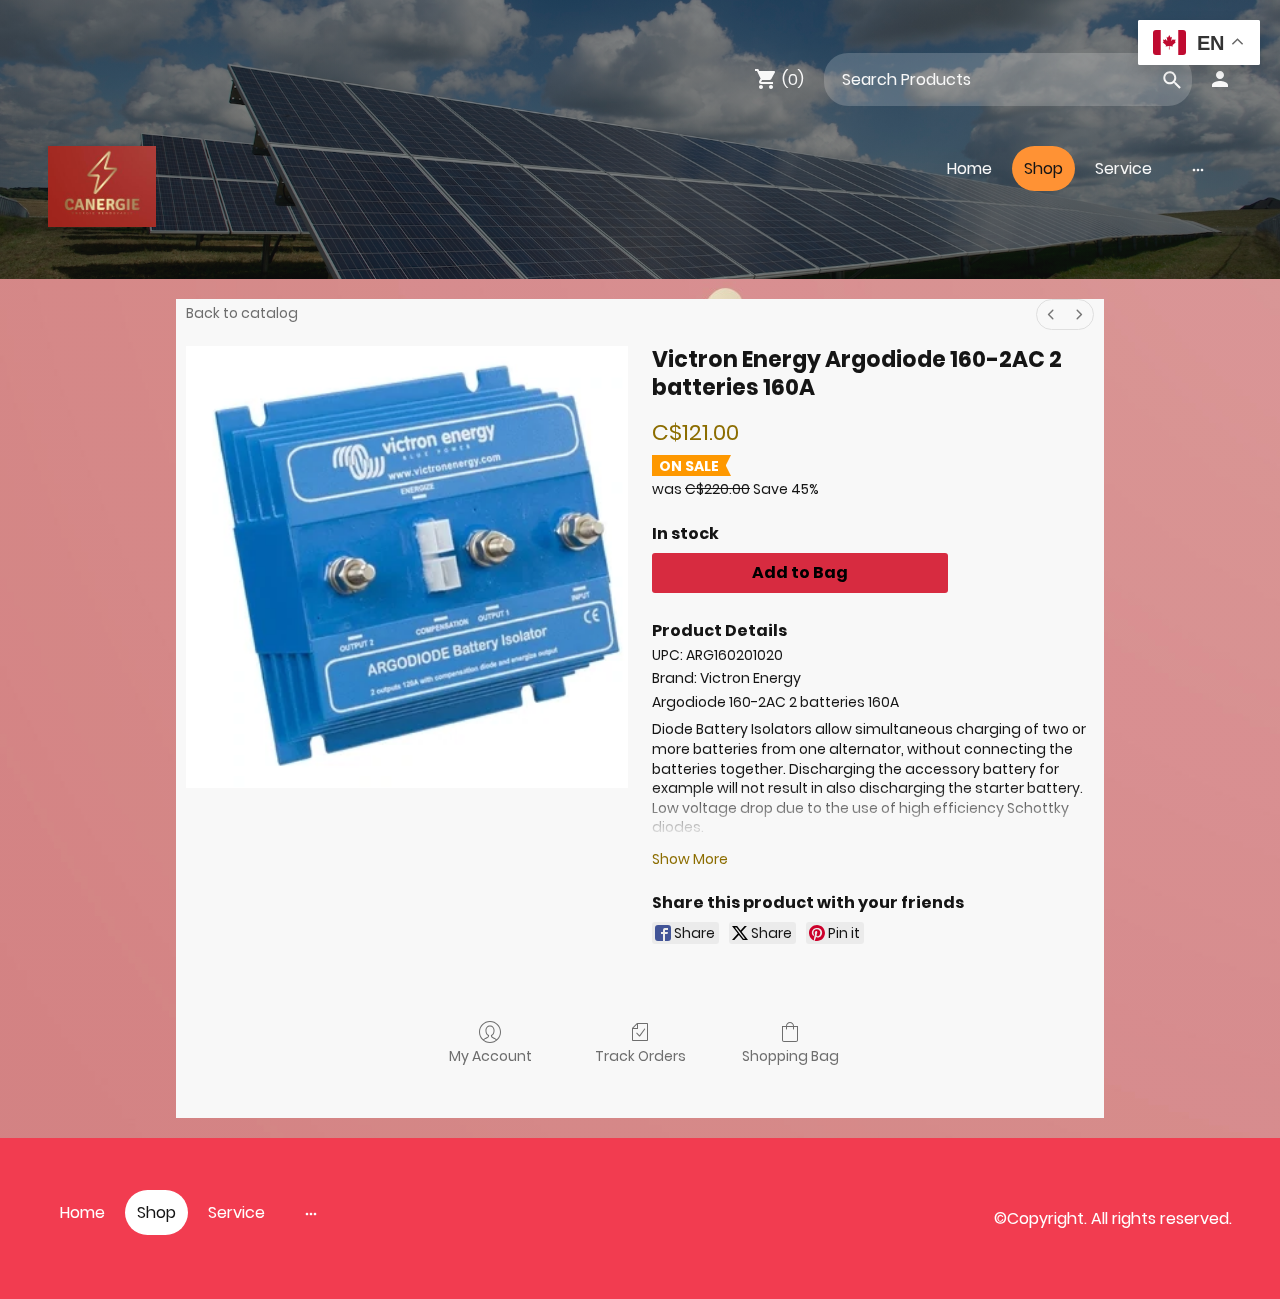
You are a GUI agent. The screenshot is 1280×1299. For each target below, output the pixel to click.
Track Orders (640, 1055)
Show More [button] (690, 859)
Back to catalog (242, 313)
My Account (490, 1055)
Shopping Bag (790, 1055)
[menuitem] (1051, 314)
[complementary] (1199, 44)
